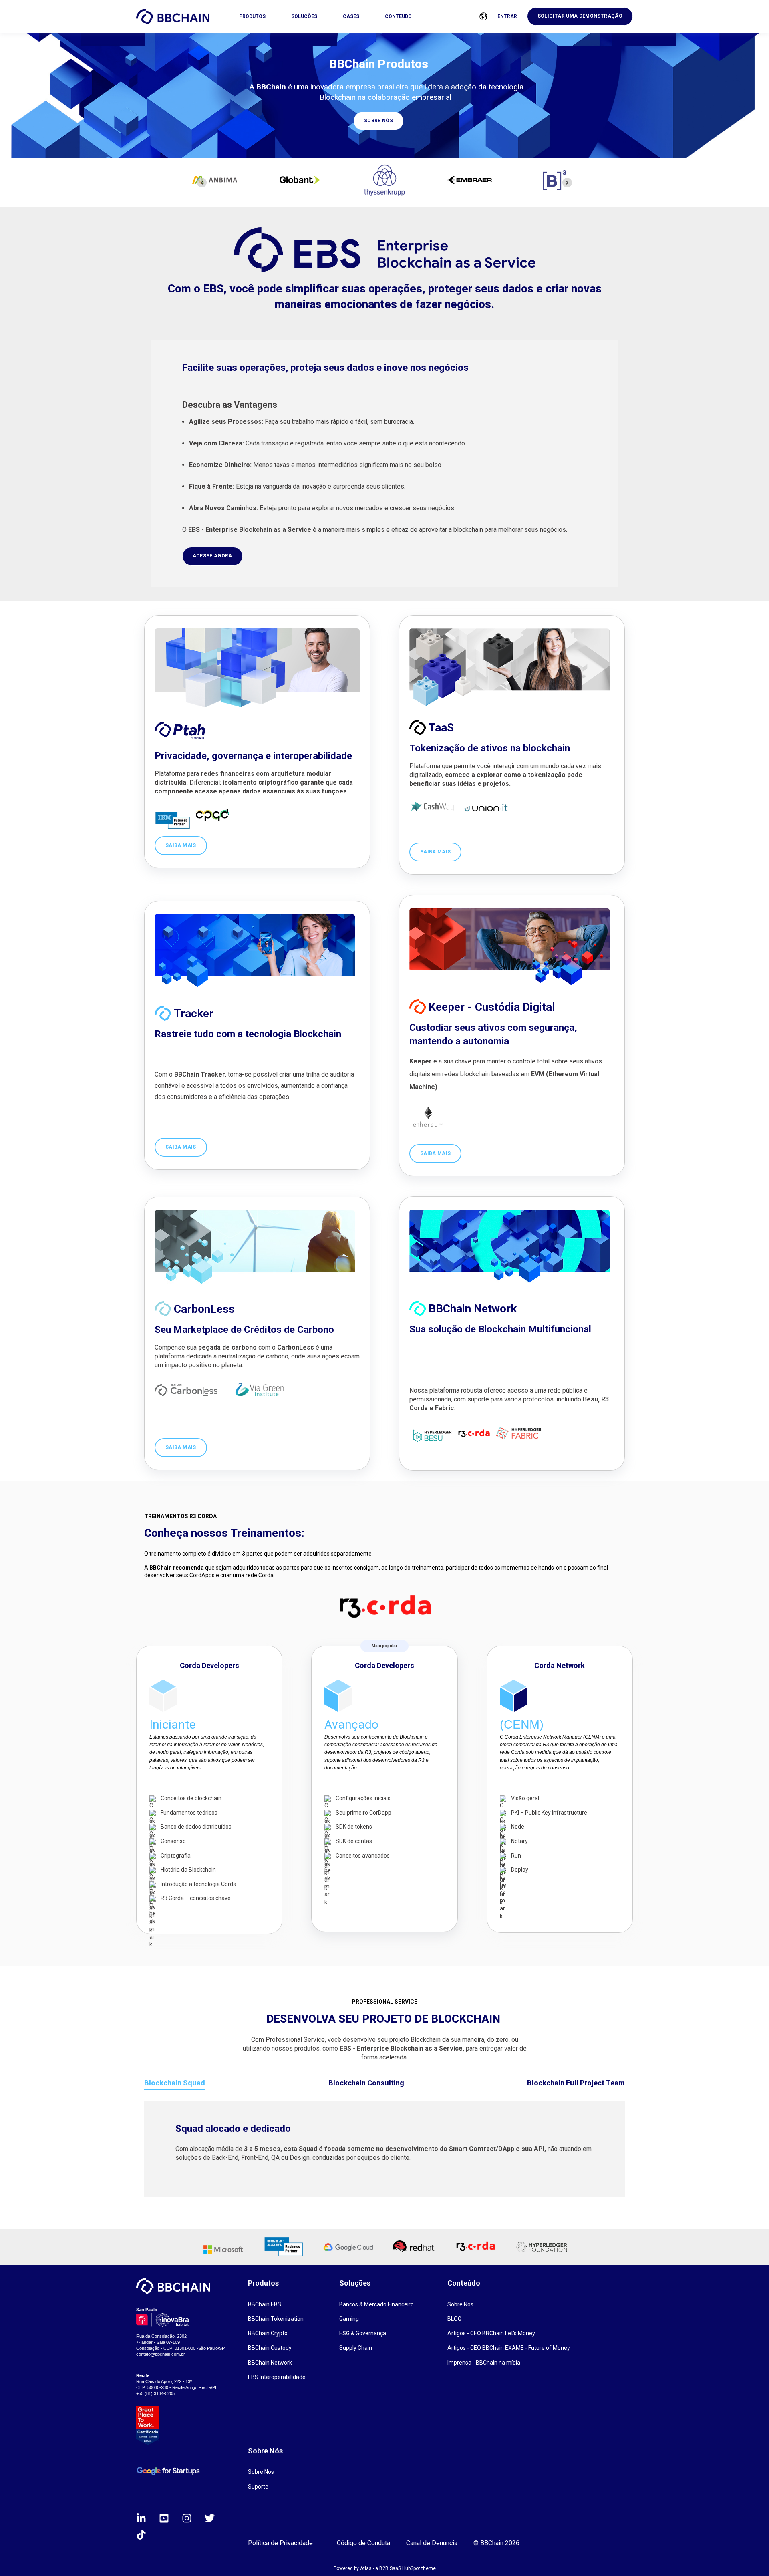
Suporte (258, 2487)
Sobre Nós (460, 2304)
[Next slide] (567, 183)
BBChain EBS (265, 2304)
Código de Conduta (363, 2543)
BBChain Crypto (268, 2333)
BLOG (454, 2319)
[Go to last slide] (202, 183)
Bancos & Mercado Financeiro (376, 2304)
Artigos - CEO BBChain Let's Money (491, 2333)
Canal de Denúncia (432, 2543)
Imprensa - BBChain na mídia (484, 2363)
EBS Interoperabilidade (277, 2377)
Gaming (349, 2319)
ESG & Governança (363, 2333)
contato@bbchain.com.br (161, 2354)
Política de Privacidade (280, 2543)
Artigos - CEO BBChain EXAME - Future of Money (509, 2348)
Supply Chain (356, 2348)
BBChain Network (270, 2363)
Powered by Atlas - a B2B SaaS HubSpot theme (385, 2568)
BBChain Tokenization (276, 2319)
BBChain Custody (270, 2348)
